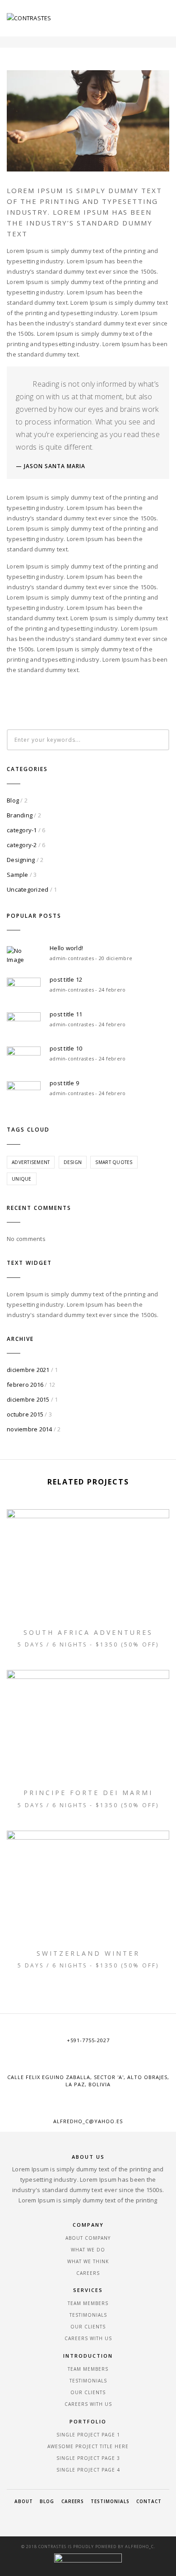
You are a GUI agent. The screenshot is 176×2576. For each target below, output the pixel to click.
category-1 (22, 830)
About (24, 2501)
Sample (18, 875)
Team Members (88, 2303)
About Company (88, 2238)
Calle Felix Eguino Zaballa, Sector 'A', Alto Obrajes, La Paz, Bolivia (88, 2081)
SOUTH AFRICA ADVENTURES (88, 1632)
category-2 (22, 845)
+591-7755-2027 (88, 2040)
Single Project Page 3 (88, 2458)
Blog (13, 800)
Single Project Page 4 (88, 2470)
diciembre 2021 (28, 1370)
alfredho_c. (140, 2547)
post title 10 (66, 1048)
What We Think (88, 2261)
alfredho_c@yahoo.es (88, 2121)
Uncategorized (28, 889)
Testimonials (88, 2315)
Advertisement (31, 1162)
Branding (20, 815)
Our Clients (88, 2327)
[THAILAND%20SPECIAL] (48, 698)
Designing (21, 860)
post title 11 (66, 1014)
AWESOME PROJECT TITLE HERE (88, 2446)
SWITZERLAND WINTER (88, 1953)
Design (73, 1162)
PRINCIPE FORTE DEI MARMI (88, 1793)
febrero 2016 (25, 1385)
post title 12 (66, 979)
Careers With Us (88, 2338)
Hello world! (66, 948)
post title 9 (64, 1083)
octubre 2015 (25, 1414)
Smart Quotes (114, 1162)
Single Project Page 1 (88, 2435)
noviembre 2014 (30, 1429)
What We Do (88, 2250)
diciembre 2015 (28, 1399)
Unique (22, 1179)
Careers (88, 2273)
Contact (149, 2501)
